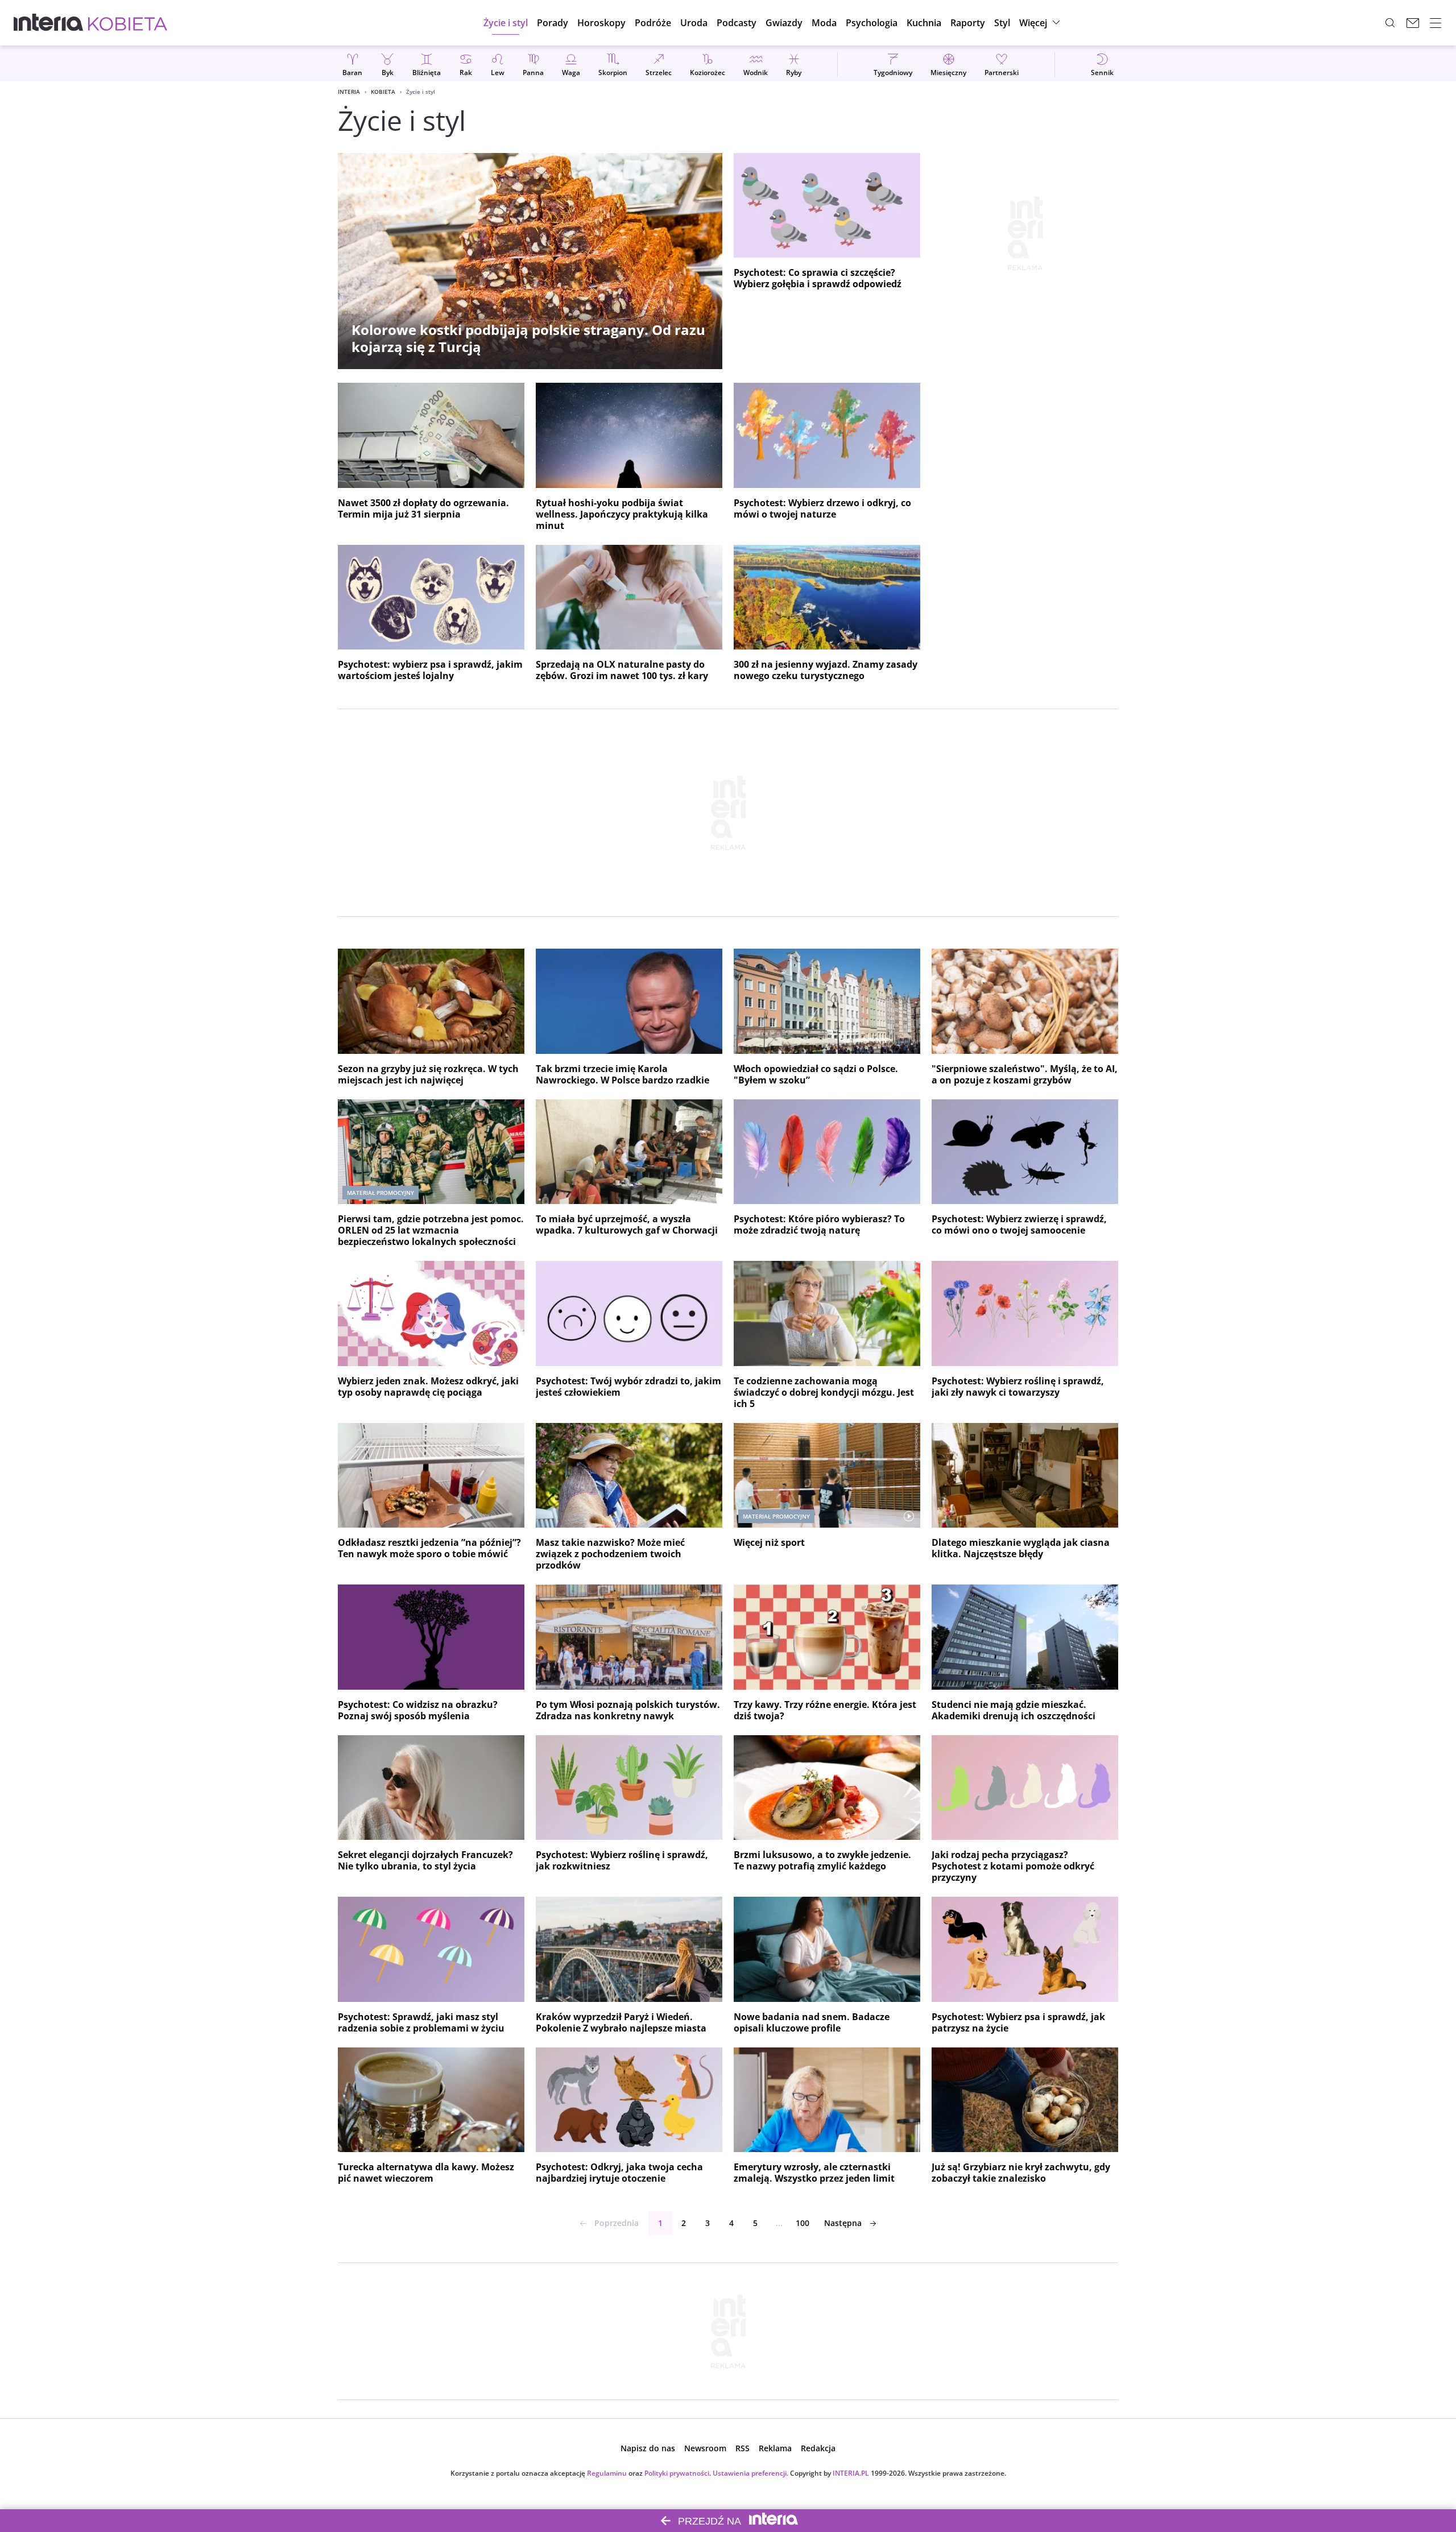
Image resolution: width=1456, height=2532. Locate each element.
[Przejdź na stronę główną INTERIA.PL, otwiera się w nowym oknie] (49, 23)
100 (803, 2223)
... (779, 2223)
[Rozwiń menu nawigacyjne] (1436, 23)
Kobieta (383, 92)
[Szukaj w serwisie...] (1390, 23)
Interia (349, 92)
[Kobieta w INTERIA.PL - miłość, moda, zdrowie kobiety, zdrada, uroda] (128, 23)
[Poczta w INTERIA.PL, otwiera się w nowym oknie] (1413, 23)
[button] (601, 23)
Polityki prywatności (677, 2473)
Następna (843, 2223)
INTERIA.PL (851, 2473)
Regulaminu (607, 2473)
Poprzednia (617, 2223)
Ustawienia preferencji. (750, 2473)
